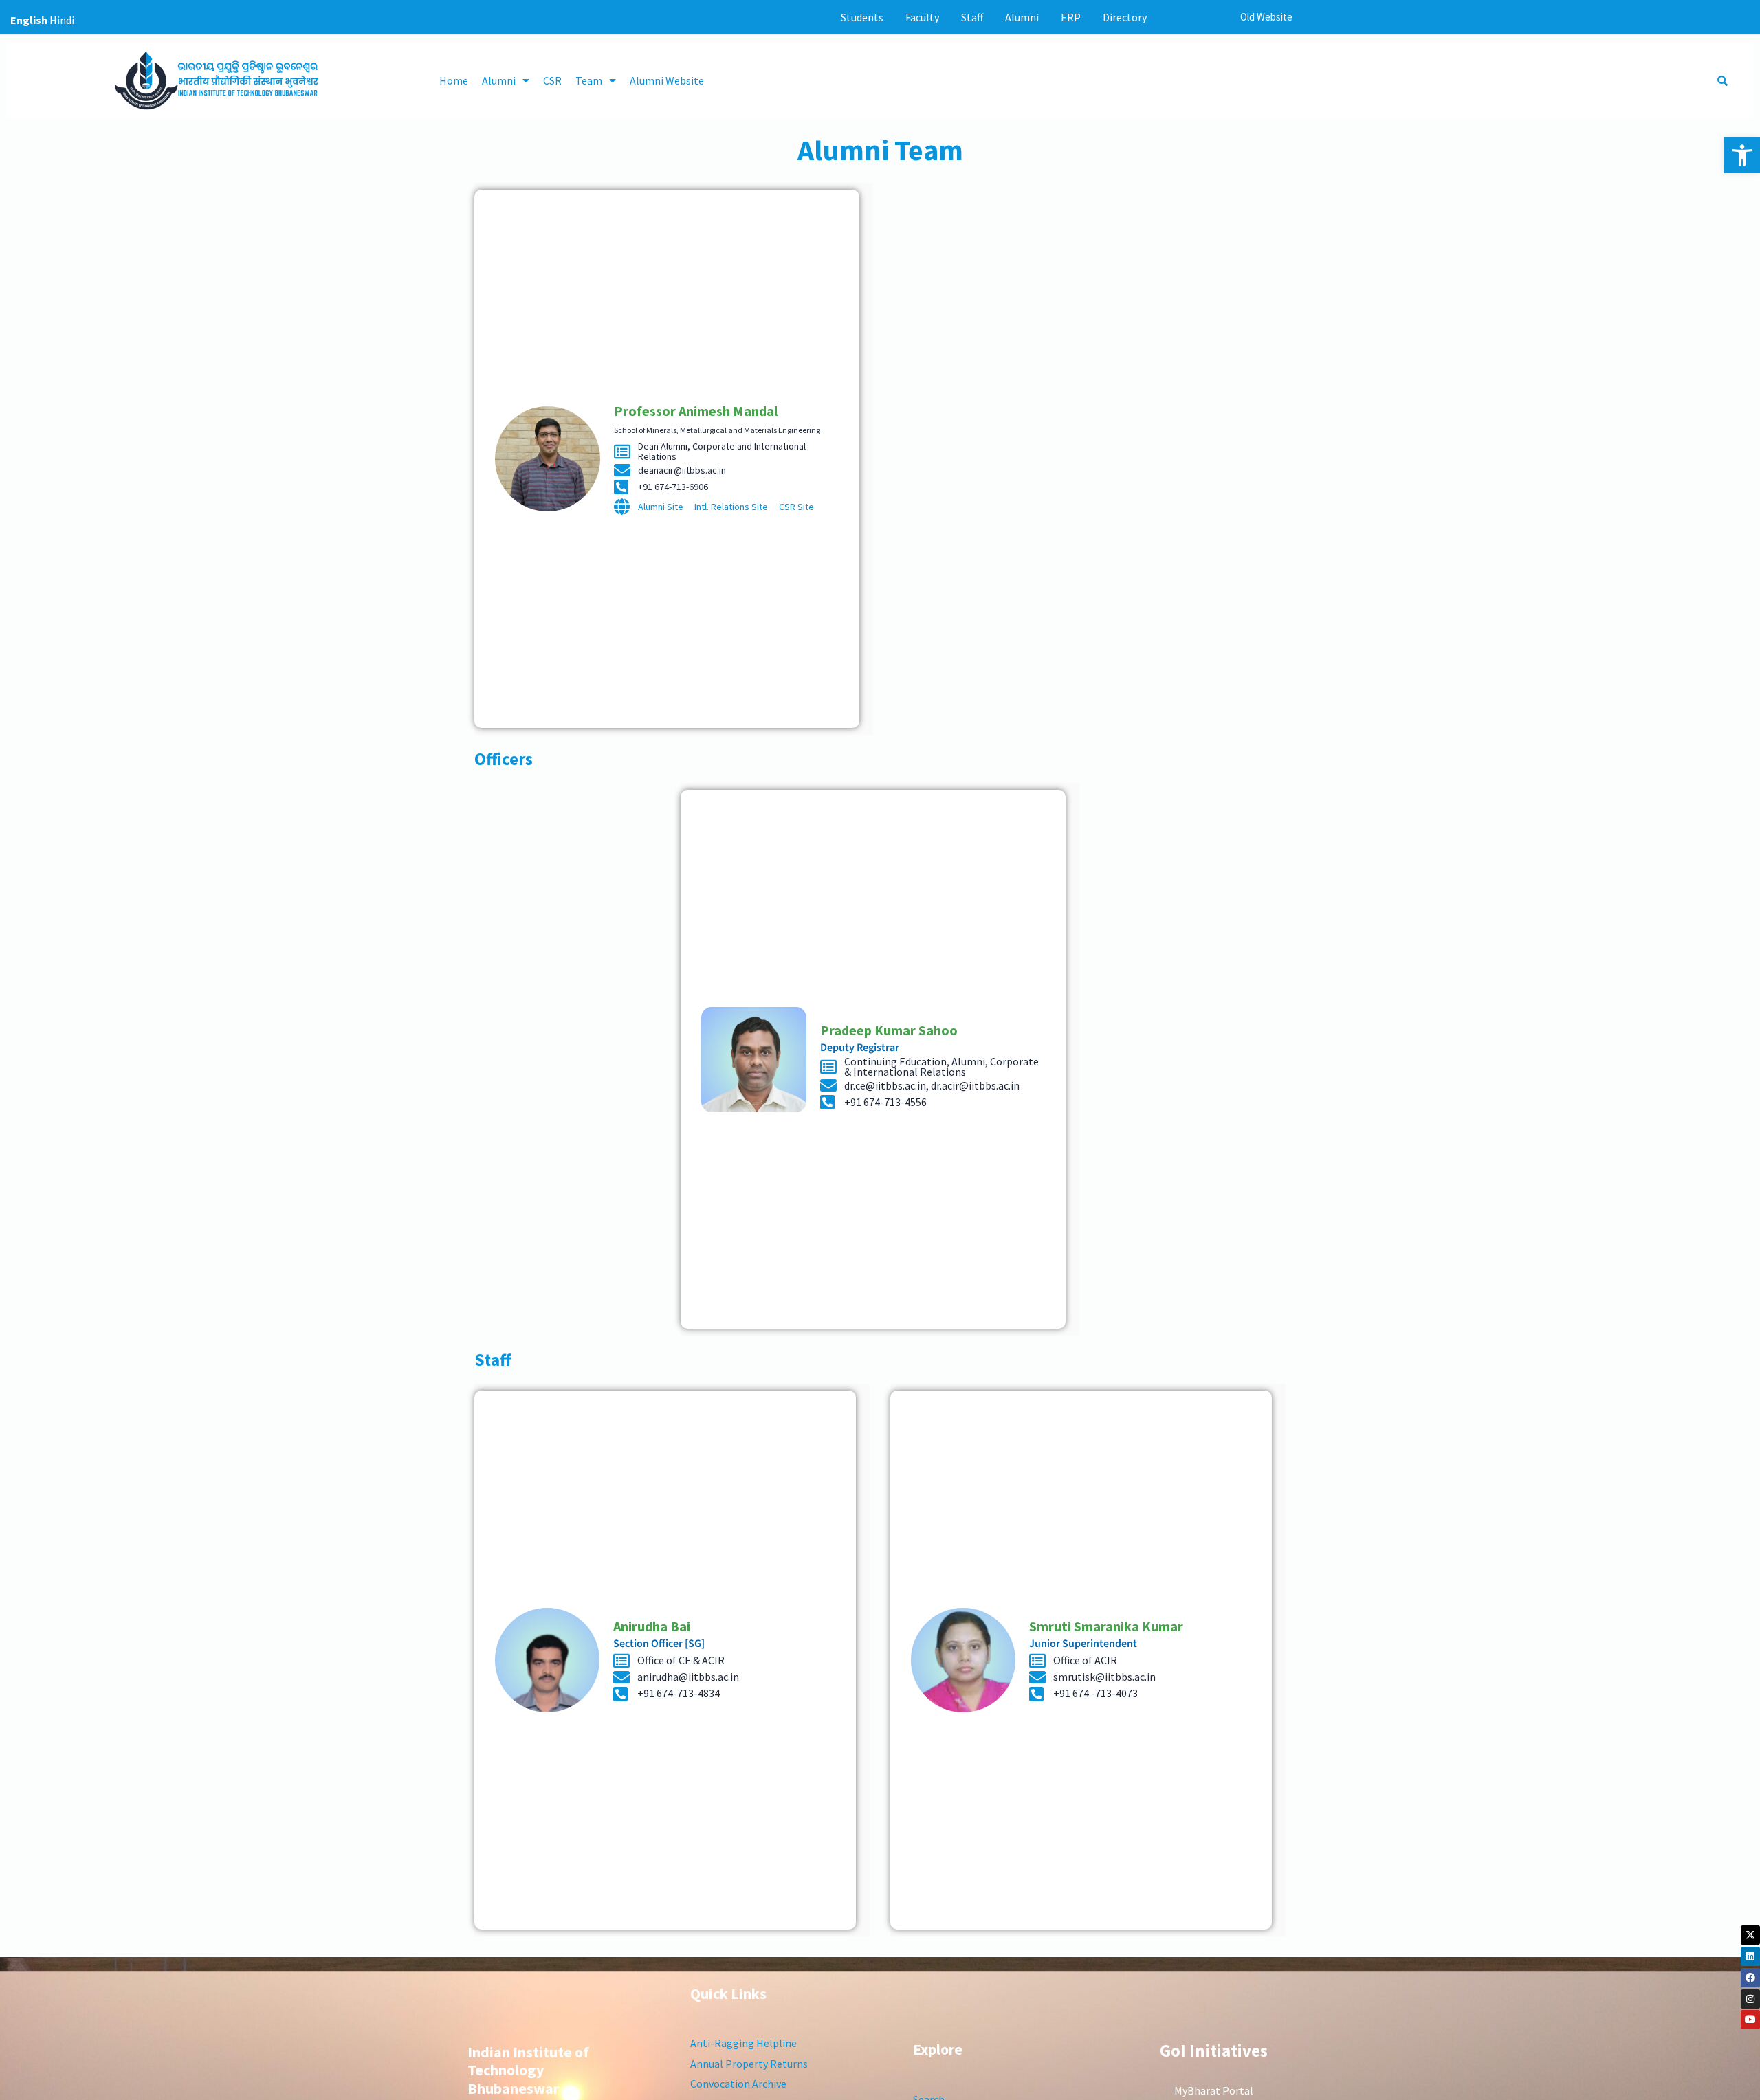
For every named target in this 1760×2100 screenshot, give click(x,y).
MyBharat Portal (1214, 2090)
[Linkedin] (1750, 1956)
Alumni (1022, 17)
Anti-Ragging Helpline (744, 2043)
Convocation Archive (738, 2084)
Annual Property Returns (749, 2064)
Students (862, 17)
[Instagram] (1750, 1999)
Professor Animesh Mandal (696, 411)
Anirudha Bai (652, 1626)
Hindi (62, 20)
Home (454, 80)
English (29, 20)
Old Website (1266, 17)
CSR (552, 80)
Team (589, 80)
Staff (972, 17)
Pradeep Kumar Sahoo (889, 1030)
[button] (1742, 155)
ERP (1071, 17)
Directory (1125, 17)
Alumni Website (667, 80)
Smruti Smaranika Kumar (1106, 1626)
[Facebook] (1750, 1978)
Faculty (922, 17)
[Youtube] (1750, 2020)
